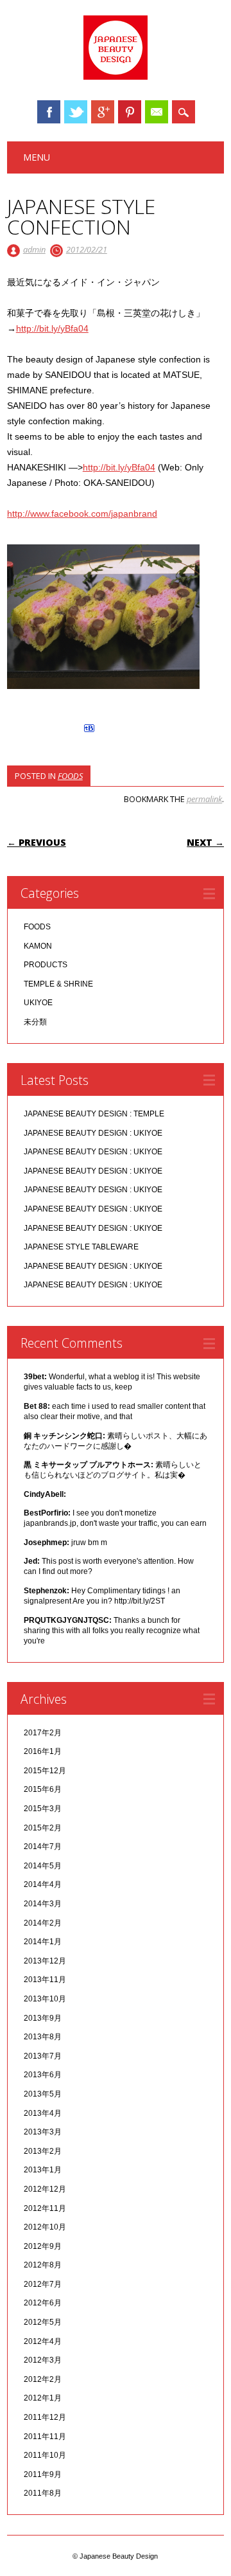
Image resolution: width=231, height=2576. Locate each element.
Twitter (76, 112)
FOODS (70, 776)
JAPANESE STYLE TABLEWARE (81, 1247)
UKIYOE (38, 1003)
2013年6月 (43, 2075)
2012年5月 (43, 2322)
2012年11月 (45, 2208)
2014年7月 (43, 1847)
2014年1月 (43, 1942)
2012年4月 (43, 2341)
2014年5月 (43, 1866)
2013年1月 (43, 2170)
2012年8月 (43, 2265)
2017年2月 (43, 1733)
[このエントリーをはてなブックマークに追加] (89, 732)
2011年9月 (43, 2474)
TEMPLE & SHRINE (58, 984)
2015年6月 (43, 1789)
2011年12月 (45, 2417)
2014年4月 (43, 1884)
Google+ (103, 112)
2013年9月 (43, 2018)
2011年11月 (45, 2437)
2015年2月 (43, 1828)
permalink (204, 799)
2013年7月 (43, 2056)
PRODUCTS (46, 965)
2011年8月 (43, 2493)
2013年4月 (43, 2113)
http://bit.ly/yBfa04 (52, 328)
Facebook (49, 112)
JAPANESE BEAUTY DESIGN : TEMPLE (94, 1114)
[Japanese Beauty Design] (116, 76)
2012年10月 (45, 2227)
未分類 (35, 1022)
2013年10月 (45, 1999)
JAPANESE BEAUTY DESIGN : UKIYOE (93, 1133)
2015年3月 (43, 1809)
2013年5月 (43, 2094)
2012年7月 (43, 2284)
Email (157, 112)
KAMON (38, 946)
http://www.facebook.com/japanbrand (82, 514)
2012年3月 (43, 2360)
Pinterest (130, 112)
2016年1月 (43, 1751)
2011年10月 (45, 2455)
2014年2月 (43, 1923)
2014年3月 (43, 1904)
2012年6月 (43, 2303)
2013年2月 (43, 2151)
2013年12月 (45, 1961)
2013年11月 (45, 1980)
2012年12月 (45, 2189)
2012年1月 (43, 2398)
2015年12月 (45, 1771)
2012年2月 (43, 2379)
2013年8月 (43, 2037)
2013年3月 (43, 2132)
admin (34, 249)
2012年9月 (43, 2246)
